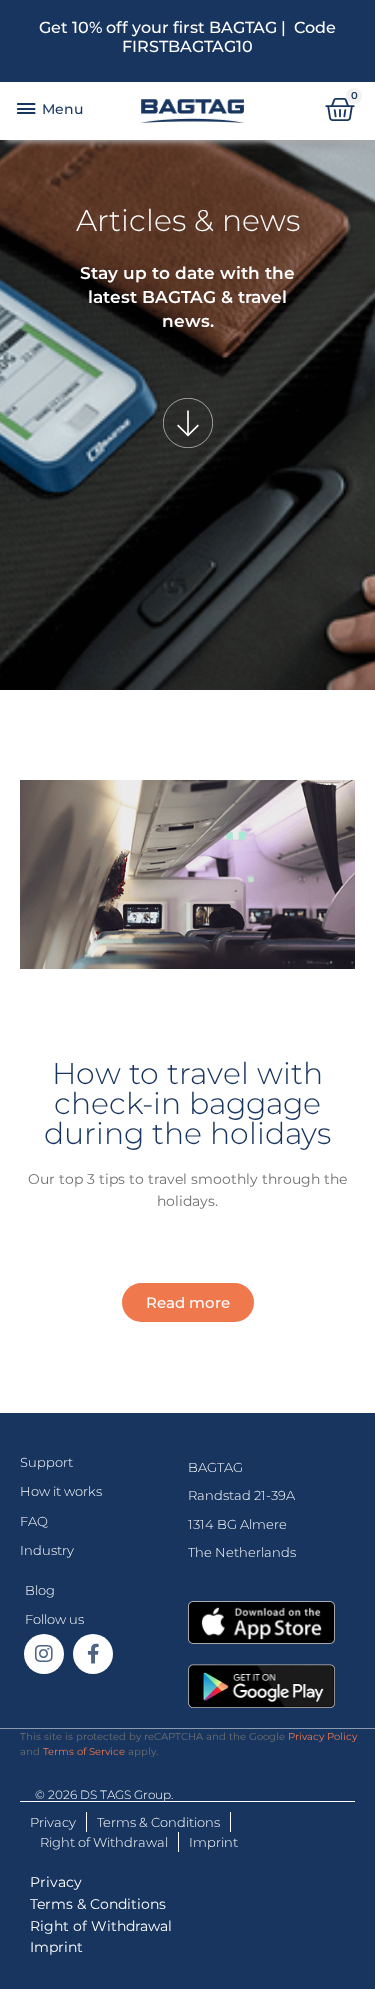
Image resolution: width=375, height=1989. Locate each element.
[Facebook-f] (93, 1654)
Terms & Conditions (158, 1822)
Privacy (53, 1822)
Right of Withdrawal (104, 1842)
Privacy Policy (322, 1736)
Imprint (213, 1842)
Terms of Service (84, 1751)
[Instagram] (44, 1654)
